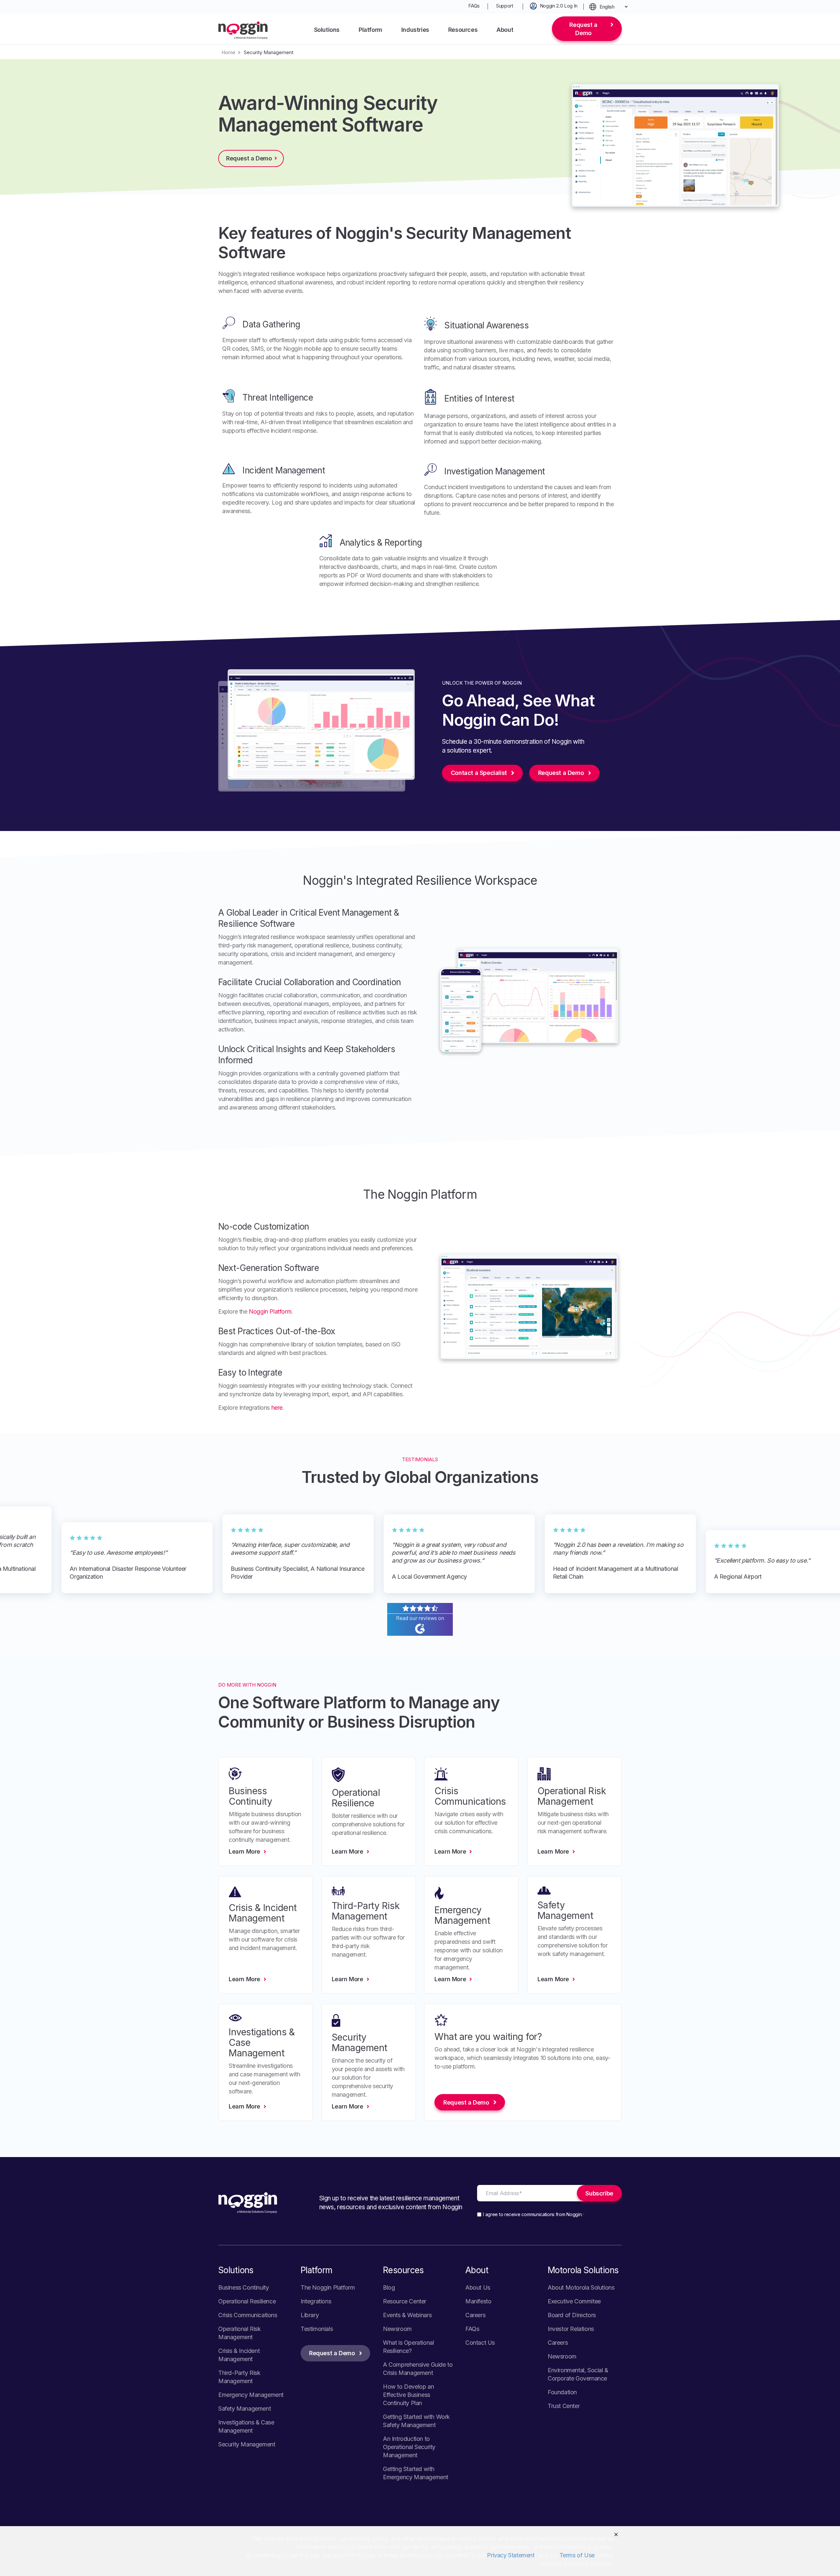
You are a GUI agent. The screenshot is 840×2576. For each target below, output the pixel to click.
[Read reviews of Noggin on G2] (420, 1632)
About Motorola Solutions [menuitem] (581, 2287)
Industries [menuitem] (415, 30)
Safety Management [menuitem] (244, 2409)
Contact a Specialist (479, 773)
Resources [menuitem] (463, 30)
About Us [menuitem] (478, 2287)
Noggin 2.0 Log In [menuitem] (559, 6)
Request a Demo (583, 29)
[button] (616, 2534)
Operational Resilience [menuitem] (247, 2301)
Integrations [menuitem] (316, 2301)
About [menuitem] (505, 30)
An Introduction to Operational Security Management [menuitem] (409, 2447)
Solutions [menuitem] (327, 30)
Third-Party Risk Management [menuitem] (239, 2377)
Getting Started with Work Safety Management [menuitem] (416, 2421)
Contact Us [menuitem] (480, 2343)
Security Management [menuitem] (247, 2444)
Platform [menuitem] (370, 30)
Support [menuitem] (505, 6)
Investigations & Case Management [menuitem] (246, 2426)
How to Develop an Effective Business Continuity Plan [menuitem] (408, 2395)
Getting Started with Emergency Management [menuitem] (416, 2473)
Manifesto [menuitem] (478, 2301)
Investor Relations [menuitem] (571, 2329)
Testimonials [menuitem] (317, 2329)
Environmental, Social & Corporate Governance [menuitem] (578, 2374)
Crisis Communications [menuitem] (248, 2315)
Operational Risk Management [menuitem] (240, 2333)
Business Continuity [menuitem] (243, 2287)
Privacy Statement (511, 2555)
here (277, 1408)
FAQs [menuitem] (474, 6)
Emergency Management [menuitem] (251, 2395)
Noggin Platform (270, 1311)
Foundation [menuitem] (562, 2392)
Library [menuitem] (310, 2315)
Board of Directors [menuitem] (572, 2315)
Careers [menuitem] (475, 2315)
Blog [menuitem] (389, 2287)
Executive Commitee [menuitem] (574, 2301)
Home (228, 52)
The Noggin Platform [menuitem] (328, 2287)
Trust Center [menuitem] (564, 2406)
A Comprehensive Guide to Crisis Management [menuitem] (418, 2369)
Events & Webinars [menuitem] (407, 2315)
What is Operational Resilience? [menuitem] (408, 2347)
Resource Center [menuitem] (405, 2301)
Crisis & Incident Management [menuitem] (239, 2355)
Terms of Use (577, 2555)
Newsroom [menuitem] (397, 2329)
